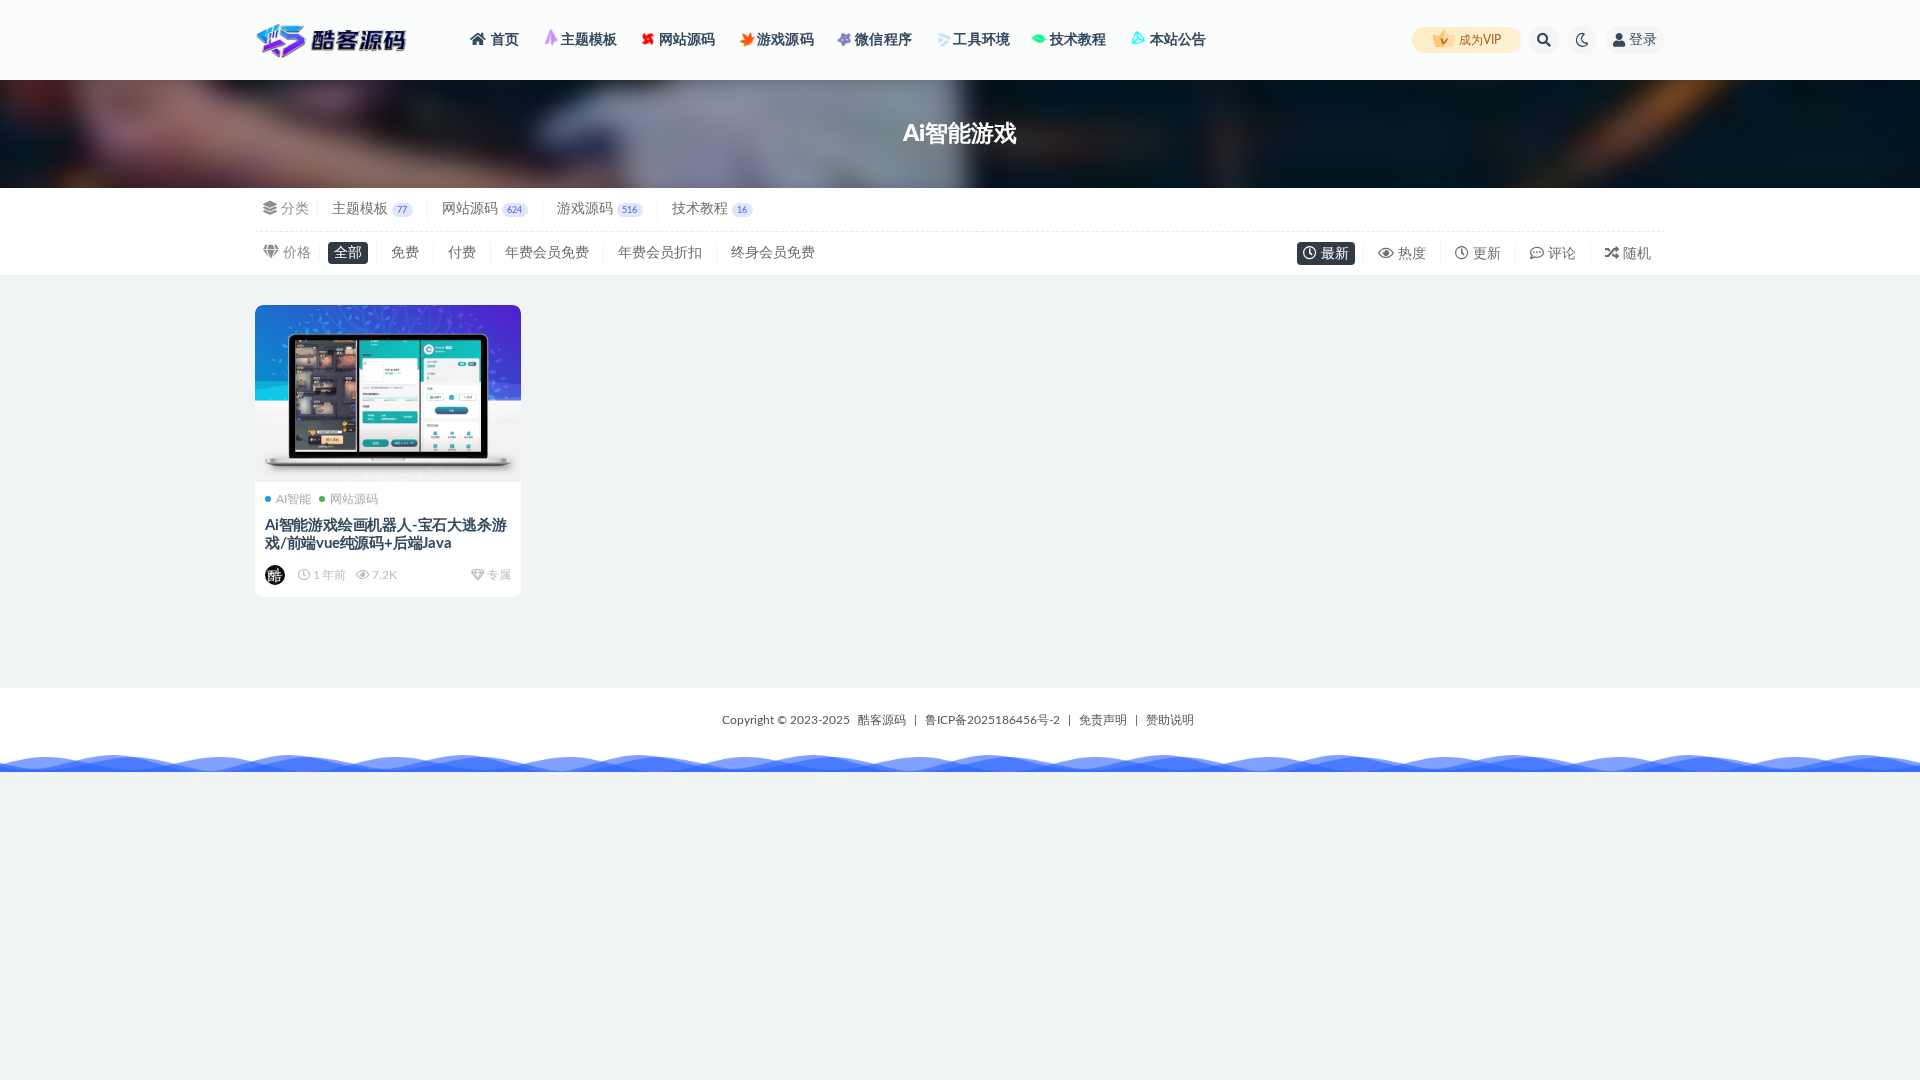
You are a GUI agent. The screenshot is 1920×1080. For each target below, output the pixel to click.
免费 (405, 253)
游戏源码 (784, 40)
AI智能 (293, 499)
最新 (1333, 254)
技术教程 (1076, 40)
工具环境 (980, 40)
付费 (462, 253)
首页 (505, 40)
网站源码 (685, 40)
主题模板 (587, 40)
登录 (1643, 40)
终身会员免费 (773, 253)
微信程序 (882, 40)
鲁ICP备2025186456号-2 (992, 720)
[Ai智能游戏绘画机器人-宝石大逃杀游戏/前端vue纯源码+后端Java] (388, 394)
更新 (1485, 254)
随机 (1635, 254)
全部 (348, 253)
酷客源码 (882, 720)
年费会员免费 (547, 253)
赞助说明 (1170, 720)
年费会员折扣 (660, 253)
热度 (1410, 254)
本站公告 (1176, 40)
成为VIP (1478, 40)
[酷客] (276, 575)
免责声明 (1103, 720)
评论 (1560, 254)
